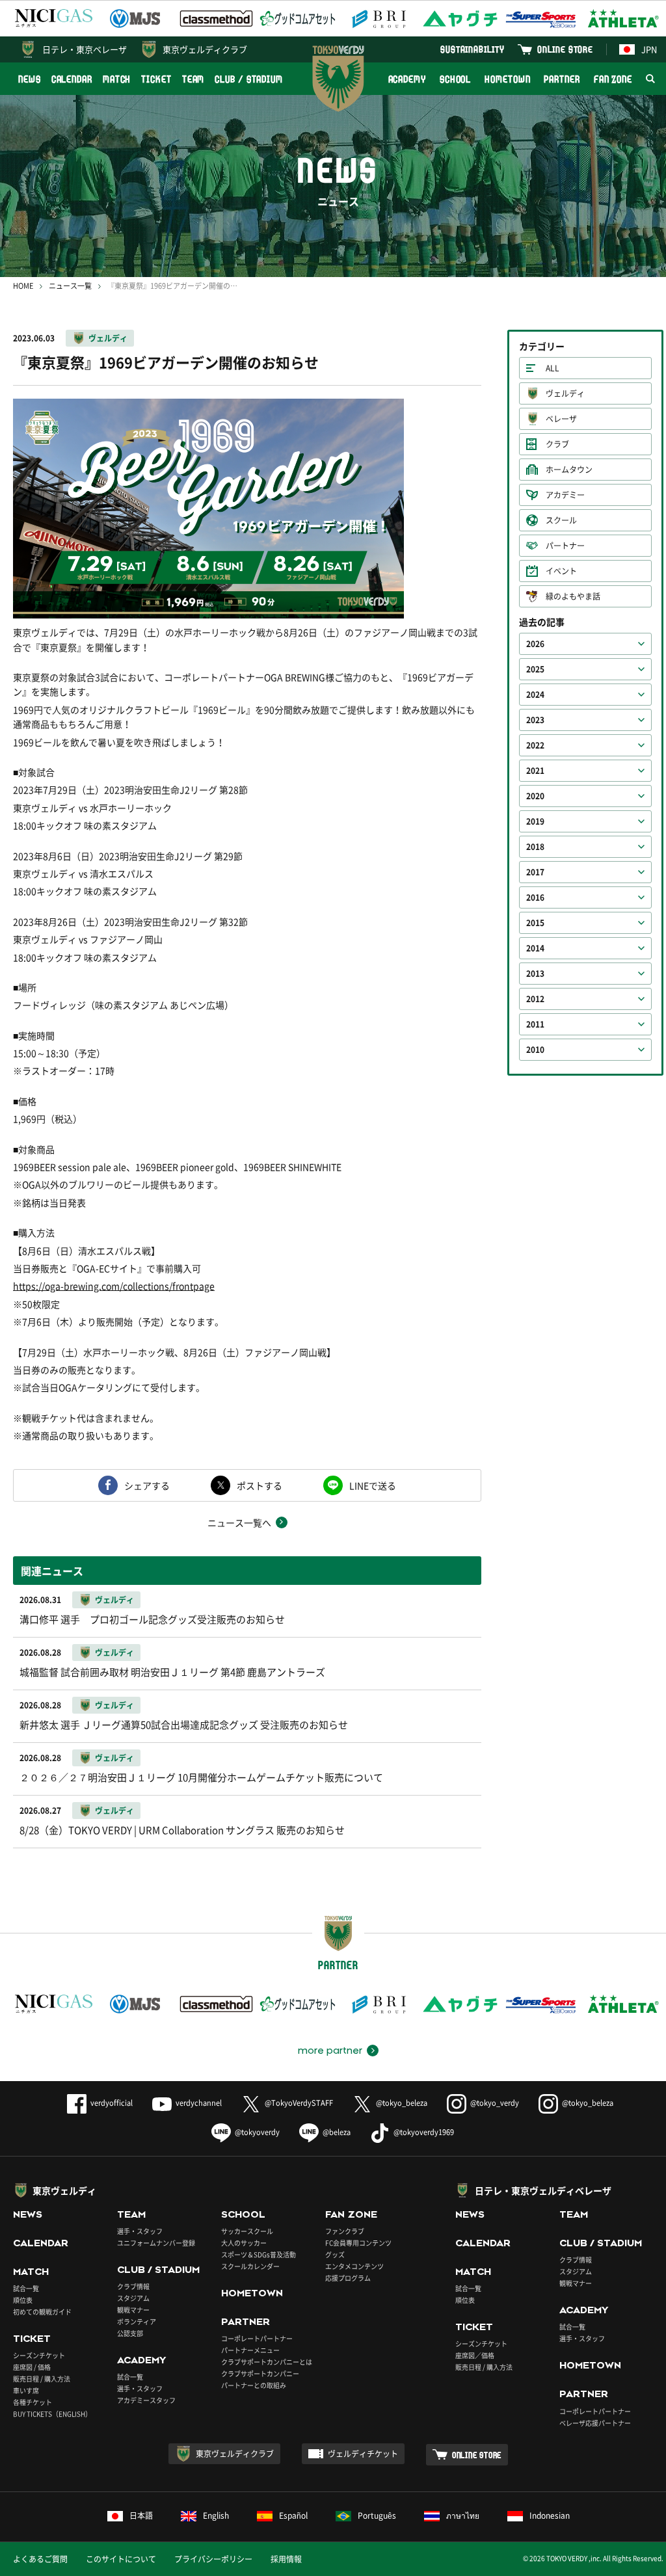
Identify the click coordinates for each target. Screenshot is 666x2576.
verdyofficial (112, 2103)
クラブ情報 (133, 2286)
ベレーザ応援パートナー (595, 2423)
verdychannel (199, 2103)
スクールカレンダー (250, 2266)
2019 (535, 821)
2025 (535, 669)
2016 (535, 897)
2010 (535, 1050)
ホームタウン (569, 470)
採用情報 (286, 2559)
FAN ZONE (613, 79)
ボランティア (137, 2321)
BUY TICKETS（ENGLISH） (52, 2414)
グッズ (335, 2254)
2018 (535, 847)
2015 (535, 923)
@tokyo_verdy (495, 2103)
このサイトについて (121, 2559)
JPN (649, 49)
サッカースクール (247, 2231)
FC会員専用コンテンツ (358, 2243)
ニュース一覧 (70, 286)
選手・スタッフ (140, 2231)
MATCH (117, 79)
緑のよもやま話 (573, 596)
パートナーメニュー (250, 2350)
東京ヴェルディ (64, 2190)
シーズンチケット (39, 2355)
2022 (535, 745)
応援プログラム (348, 2278)
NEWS (30, 79)
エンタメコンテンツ (354, 2266)
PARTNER (562, 79)
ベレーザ (561, 419)
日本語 (141, 2516)
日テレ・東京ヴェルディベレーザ (543, 2190)
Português (377, 2516)
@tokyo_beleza (402, 2103)
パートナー (565, 546)
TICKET (156, 79)
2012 (535, 999)
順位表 (23, 2300)
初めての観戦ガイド (42, 2312)
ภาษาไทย (463, 2516)
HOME (23, 286)
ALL (553, 368)
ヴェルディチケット (363, 2454)
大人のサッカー (244, 2243)
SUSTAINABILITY (473, 49)
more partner (330, 2051)
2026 (535, 644)
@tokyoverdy (257, 2132)
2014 (535, 948)
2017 (535, 872)
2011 (535, 1024)
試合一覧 (26, 2288)
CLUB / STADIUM (249, 79)
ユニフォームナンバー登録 (156, 2243)
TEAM (193, 79)
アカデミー (565, 495)
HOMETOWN (507, 79)
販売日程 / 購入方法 (42, 2379)
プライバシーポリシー (213, 2559)
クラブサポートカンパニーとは (267, 2362)
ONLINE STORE (565, 49)
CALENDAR (72, 79)
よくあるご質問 (40, 2559)
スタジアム (133, 2298)
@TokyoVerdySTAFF (299, 2103)
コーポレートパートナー (257, 2338)
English (216, 2516)
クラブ (557, 444)
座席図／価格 (475, 2355)
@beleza (337, 2132)
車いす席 (26, 2390)
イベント (561, 571)
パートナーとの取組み (254, 2385)
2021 (535, 771)
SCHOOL (455, 79)
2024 (535, 695)
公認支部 (130, 2333)
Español (293, 2516)
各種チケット (33, 2402)
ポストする (260, 1485)
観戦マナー (133, 2310)
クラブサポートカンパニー (260, 2373)
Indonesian (550, 2516)
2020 (535, 796)
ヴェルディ (108, 338)
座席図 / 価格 (32, 2367)
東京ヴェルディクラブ (205, 49)
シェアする (147, 1485)
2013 (535, 974)
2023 (535, 720)
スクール (561, 520)
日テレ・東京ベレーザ (85, 49)
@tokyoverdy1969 (424, 2132)
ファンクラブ (345, 2231)
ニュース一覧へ (239, 1522)
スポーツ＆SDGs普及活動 (259, 2254)
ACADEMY (407, 79)
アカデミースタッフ (146, 2400)
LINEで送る (373, 1485)
